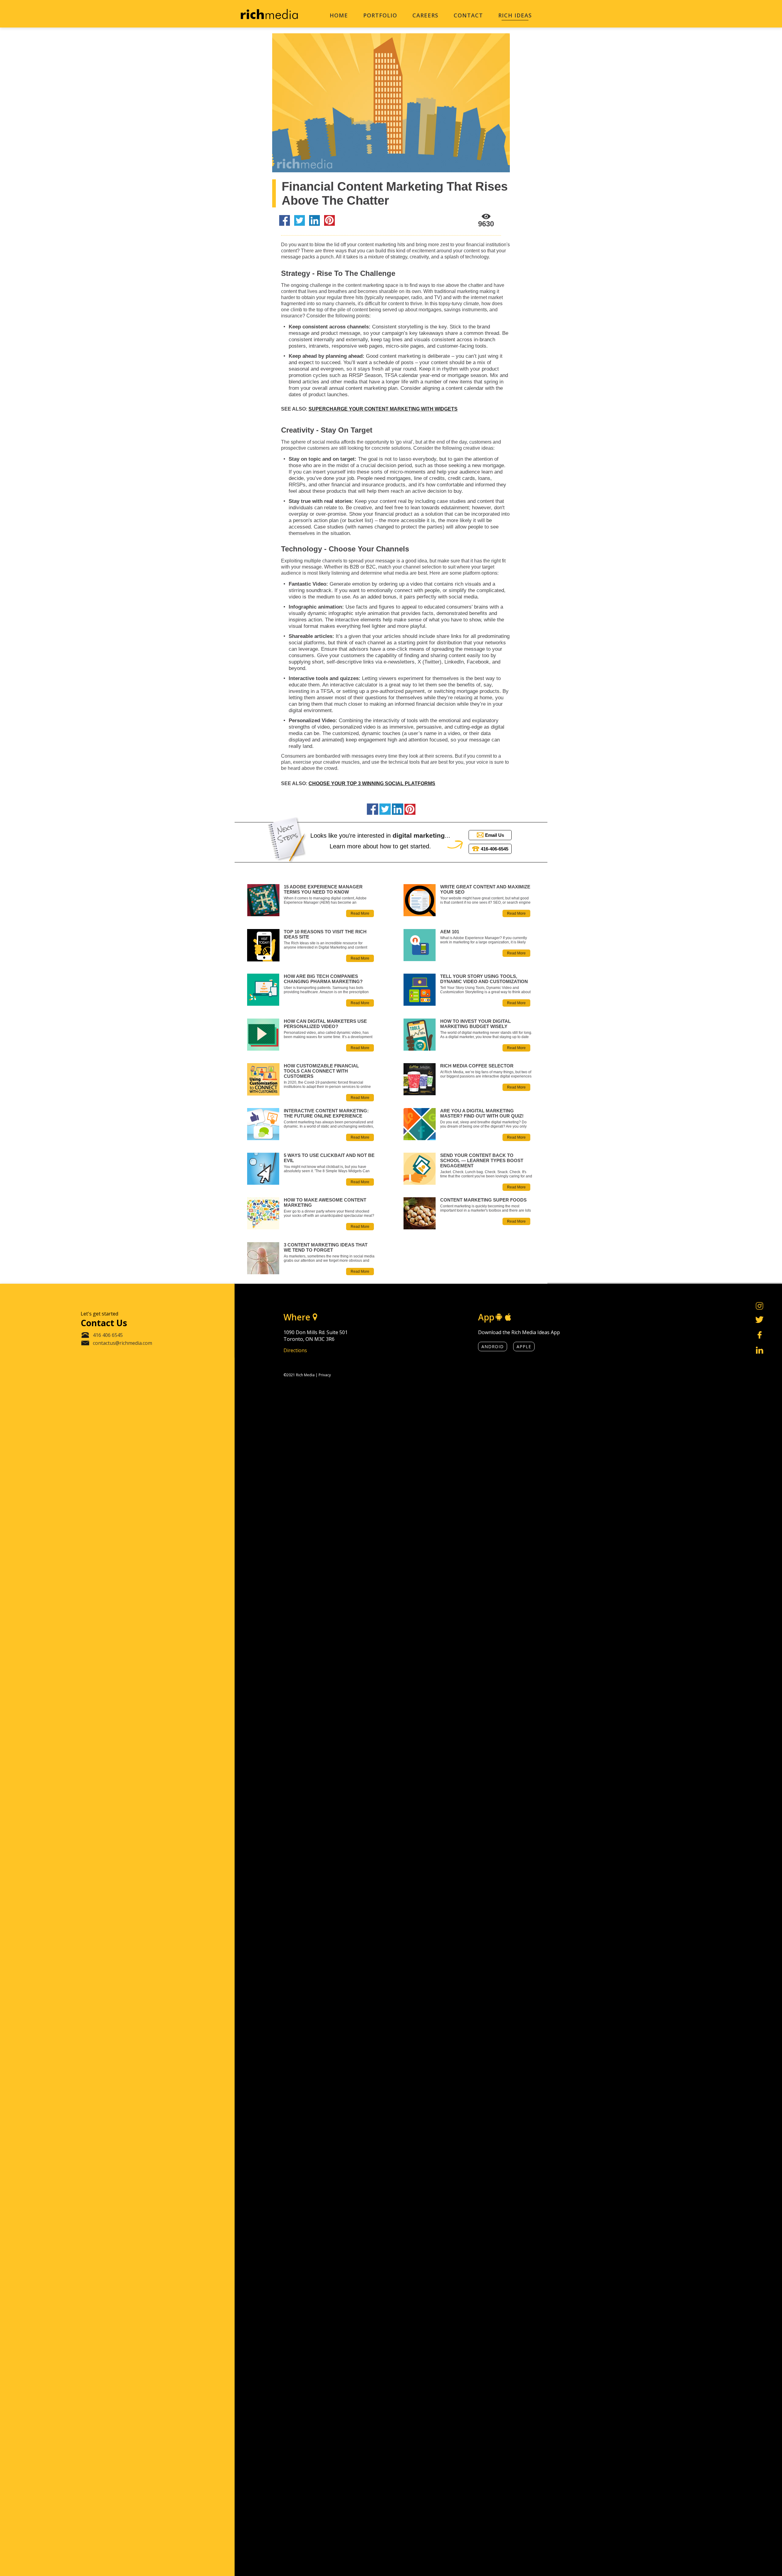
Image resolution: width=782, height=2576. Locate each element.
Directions (295, 1350)
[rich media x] (760, 1320)
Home (339, 15)
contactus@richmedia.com (122, 1343)
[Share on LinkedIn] (314, 221)
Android (493, 1347)
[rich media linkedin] (760, 1351)
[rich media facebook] (760, 1336)
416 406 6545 (108, 1335)
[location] (315, 1317)
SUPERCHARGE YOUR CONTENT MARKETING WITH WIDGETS (383, 409)
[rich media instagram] (760, 1306)
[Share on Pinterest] (329, 221)
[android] (499, 1317)
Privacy (325, 1375)
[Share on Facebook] (285, 221)
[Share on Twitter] (300, 221)
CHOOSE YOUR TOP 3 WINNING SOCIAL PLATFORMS (372, 783)
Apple (524, 1347)
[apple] (508, 1317)
